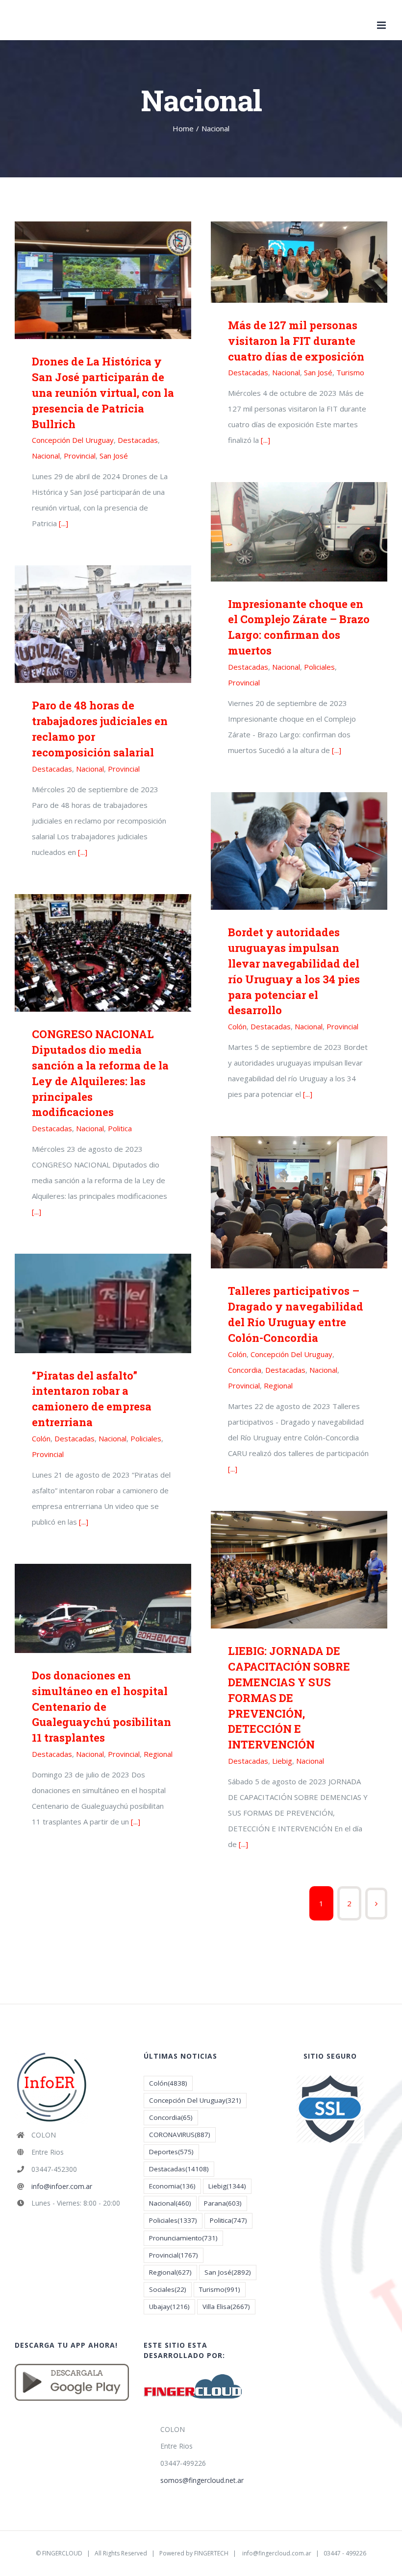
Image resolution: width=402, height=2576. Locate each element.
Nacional (46, 456)
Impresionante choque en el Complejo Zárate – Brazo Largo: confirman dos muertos (299, 532)
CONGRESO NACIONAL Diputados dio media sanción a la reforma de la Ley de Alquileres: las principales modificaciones (103, 953)
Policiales (319, 667)
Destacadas (138, 440)
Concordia (245, 1370)
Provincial (80, 456)
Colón (237, 1026)
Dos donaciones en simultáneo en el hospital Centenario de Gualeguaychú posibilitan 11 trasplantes (103, 1608)
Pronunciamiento (183, 2238)
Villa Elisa (226, 2307)
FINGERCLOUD (62, 2553)
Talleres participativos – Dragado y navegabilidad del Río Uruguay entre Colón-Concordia (299, 1203)
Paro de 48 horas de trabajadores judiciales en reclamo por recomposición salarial (103, 624)
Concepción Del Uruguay (73, 440)
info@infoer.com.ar (62, 2186)
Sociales (168, 2289)
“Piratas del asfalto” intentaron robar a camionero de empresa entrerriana (103, 1303)
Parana (223, 2203)
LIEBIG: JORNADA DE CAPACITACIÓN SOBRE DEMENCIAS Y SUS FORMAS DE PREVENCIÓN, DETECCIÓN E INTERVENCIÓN (299, 1570)
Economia (172, 2186)
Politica (120, 1128)
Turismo (350, 372)
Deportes (171, 2152)
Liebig (282, 1761)
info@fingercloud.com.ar (277, 2553)
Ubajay (169, 2307)
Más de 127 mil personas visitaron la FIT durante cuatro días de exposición (299, 262)
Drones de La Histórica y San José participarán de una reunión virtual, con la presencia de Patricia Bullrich (103, 280)
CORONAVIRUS (180, 2135)
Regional (278, 1385)
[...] (63, 523)
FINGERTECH (211, 2553)
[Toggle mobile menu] (382, 25)
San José (114, 456)
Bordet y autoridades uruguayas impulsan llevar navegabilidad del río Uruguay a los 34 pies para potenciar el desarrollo (299, 851)
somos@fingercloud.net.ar (202, 2480)
